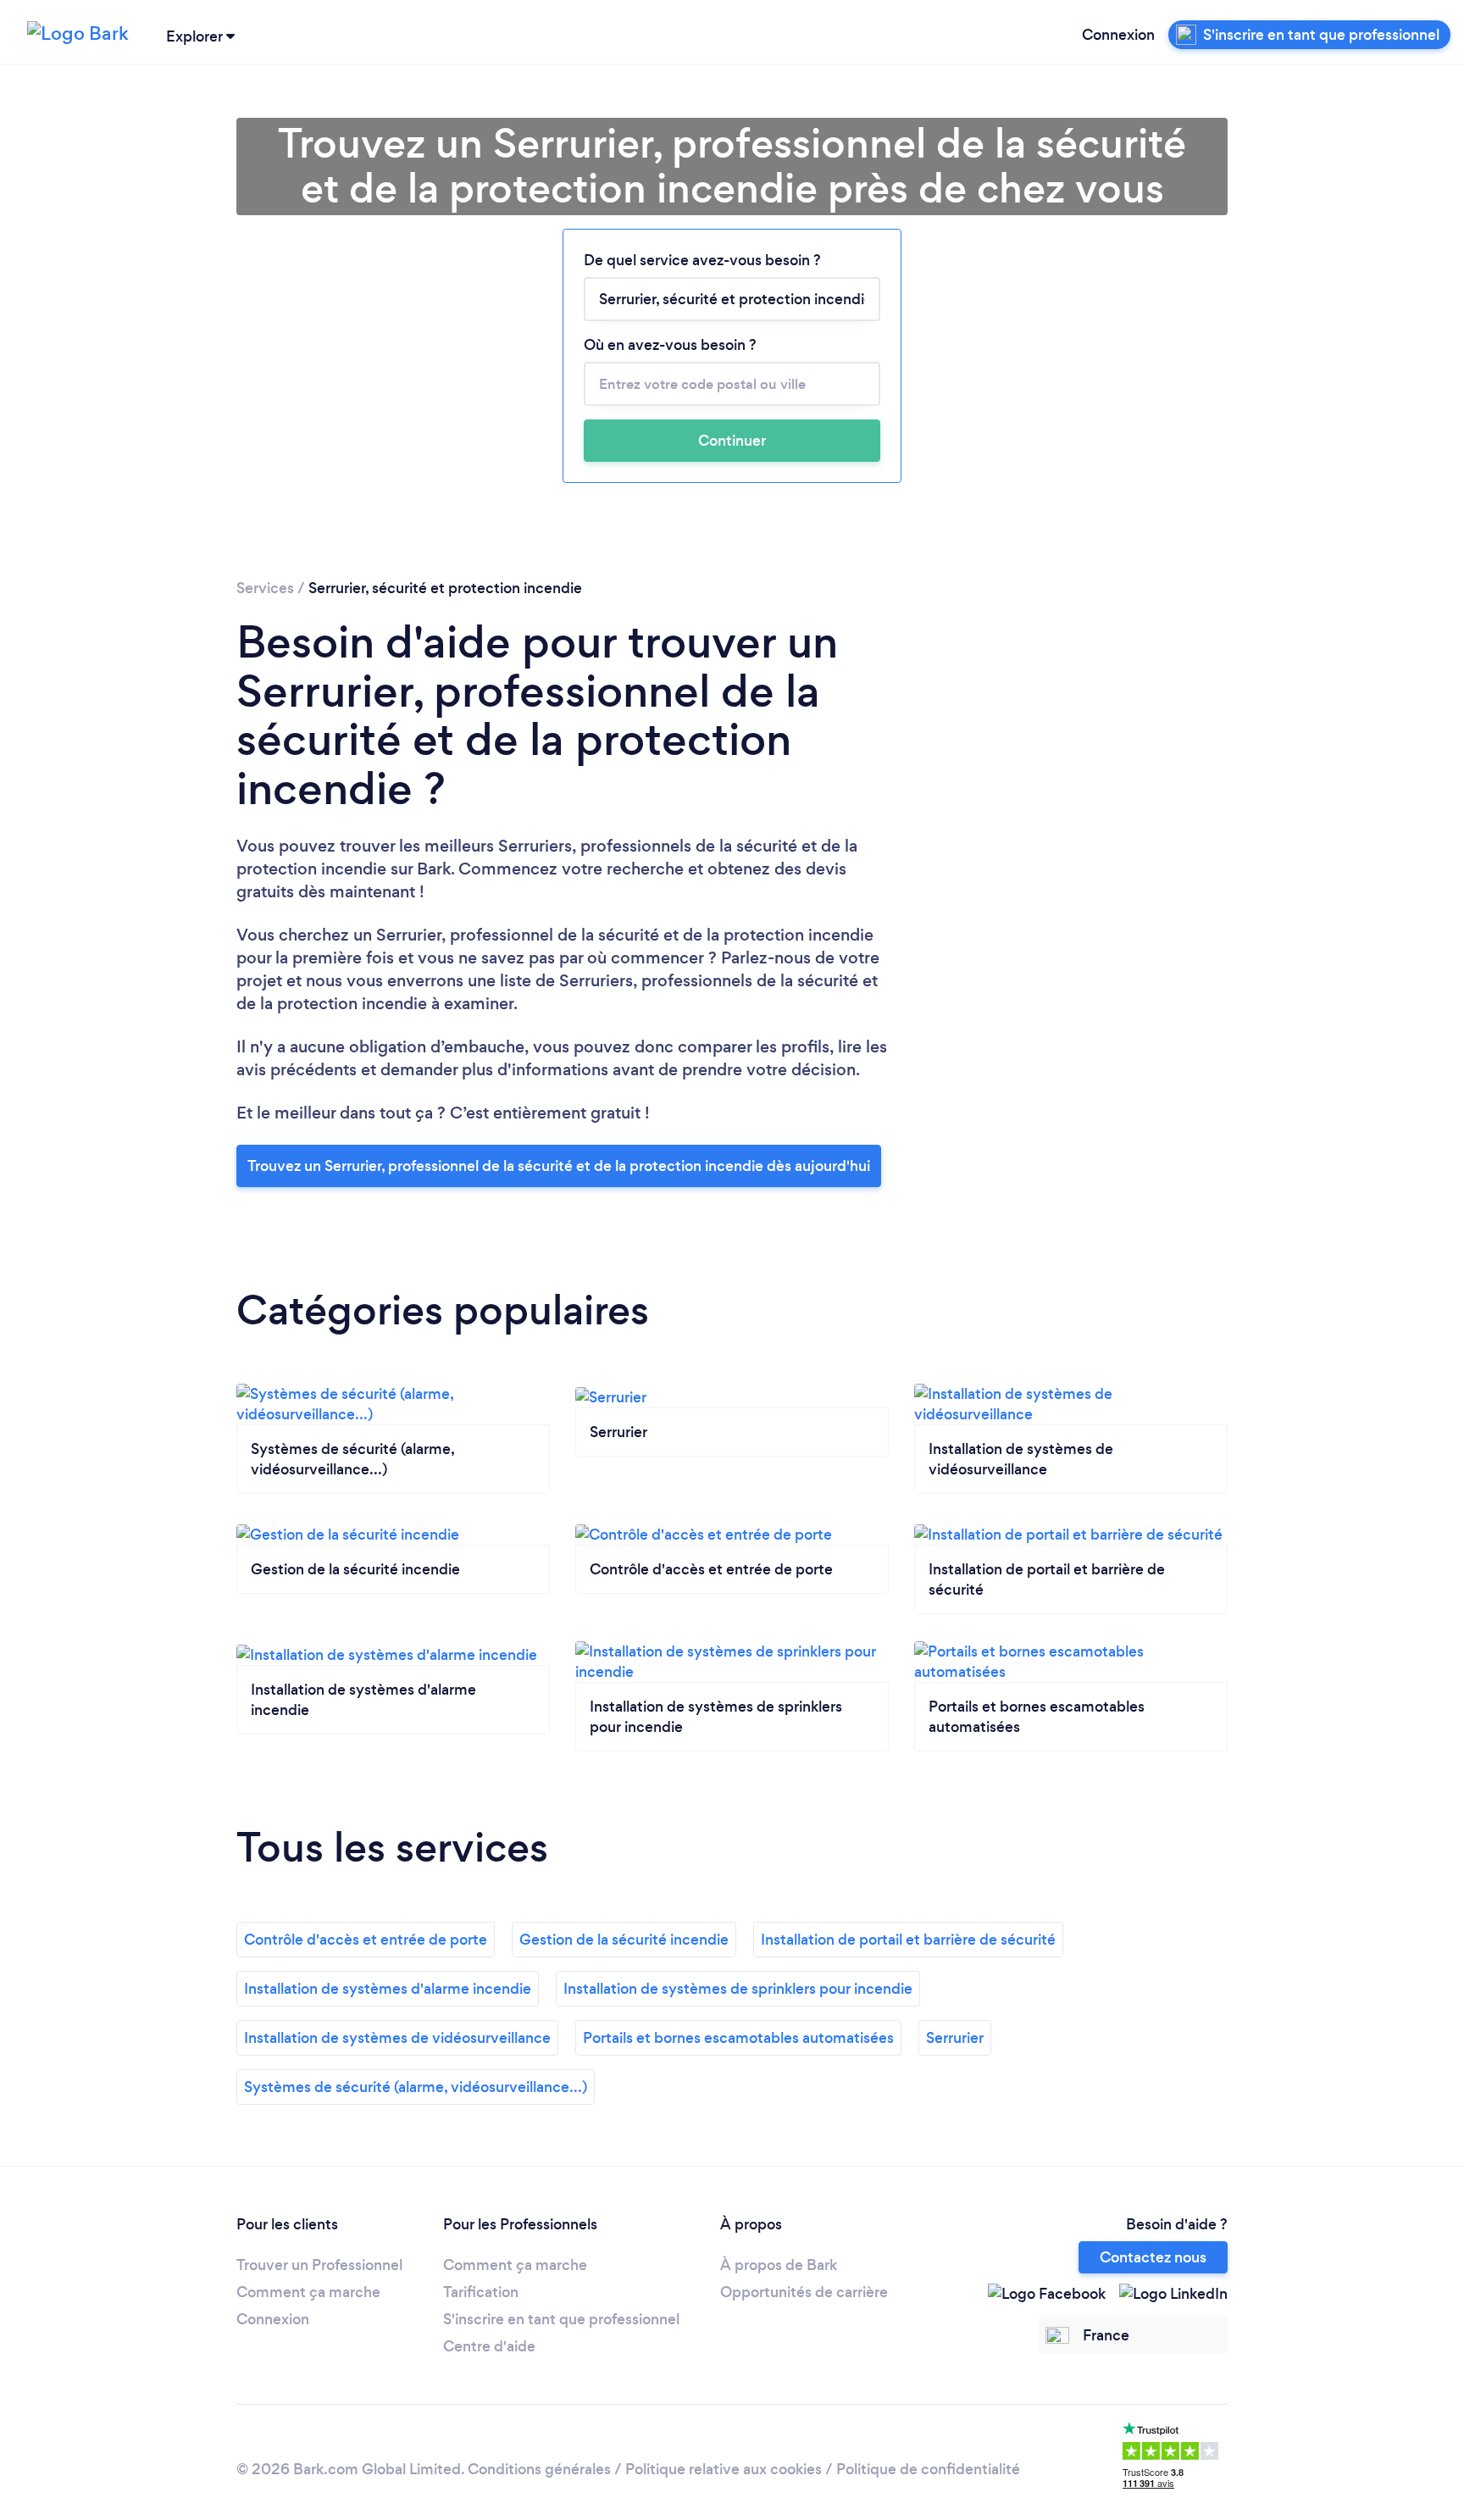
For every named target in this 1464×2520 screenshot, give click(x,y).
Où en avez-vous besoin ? (670, 345)
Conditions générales (539, 2469)
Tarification (481, 2292)
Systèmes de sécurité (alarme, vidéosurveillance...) (416, 2087)
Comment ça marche (308, 2292)
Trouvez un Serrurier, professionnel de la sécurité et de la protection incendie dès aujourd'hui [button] (559, 1166)
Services (265, 588)
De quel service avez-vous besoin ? (702, 260)
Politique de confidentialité (928, 2469)
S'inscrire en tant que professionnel (561, 2319)
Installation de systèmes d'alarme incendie (388, 1989)
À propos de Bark (779, 2265)
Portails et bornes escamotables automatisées (738, 2038)
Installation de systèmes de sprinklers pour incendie (738, 1989)
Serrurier (955, 2038)
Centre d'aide (489, 2346)
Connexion (1118, 35)
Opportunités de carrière (804, 2292)
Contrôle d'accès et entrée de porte (366, 1940)
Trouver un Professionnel (319, 2265)
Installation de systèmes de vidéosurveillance (397, 2038)
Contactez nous (1153, 2257)
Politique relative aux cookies (724, 2469)
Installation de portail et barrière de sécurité (908, 1940)
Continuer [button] (732, 441)
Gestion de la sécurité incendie (624, 1940)
